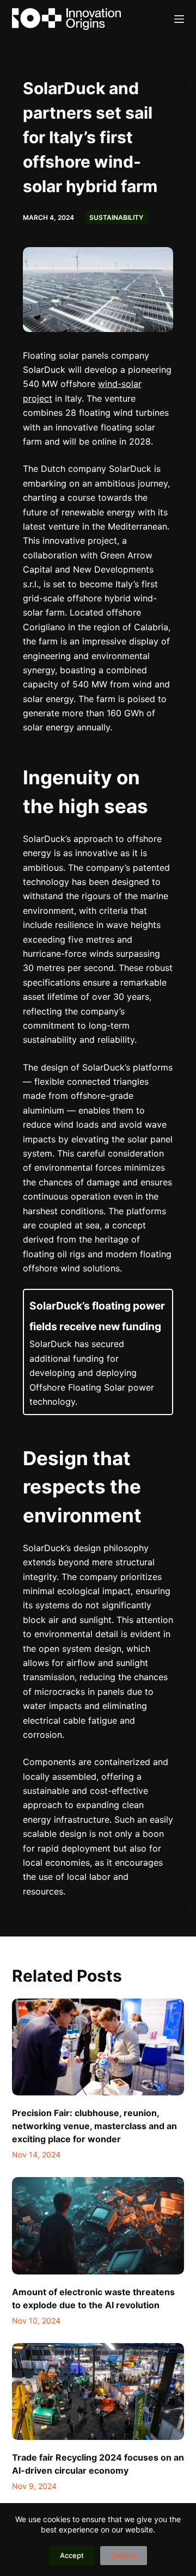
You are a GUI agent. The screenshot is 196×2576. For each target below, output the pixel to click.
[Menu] (179, 19)
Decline (124, 2555)
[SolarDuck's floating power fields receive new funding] (98, 1352)
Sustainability (116, 217)
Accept (72, 2555)
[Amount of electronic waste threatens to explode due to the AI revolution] (98, 2225)
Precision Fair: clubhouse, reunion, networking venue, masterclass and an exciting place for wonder (94, 2126)
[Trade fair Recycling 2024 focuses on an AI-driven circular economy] (98, 2391)
